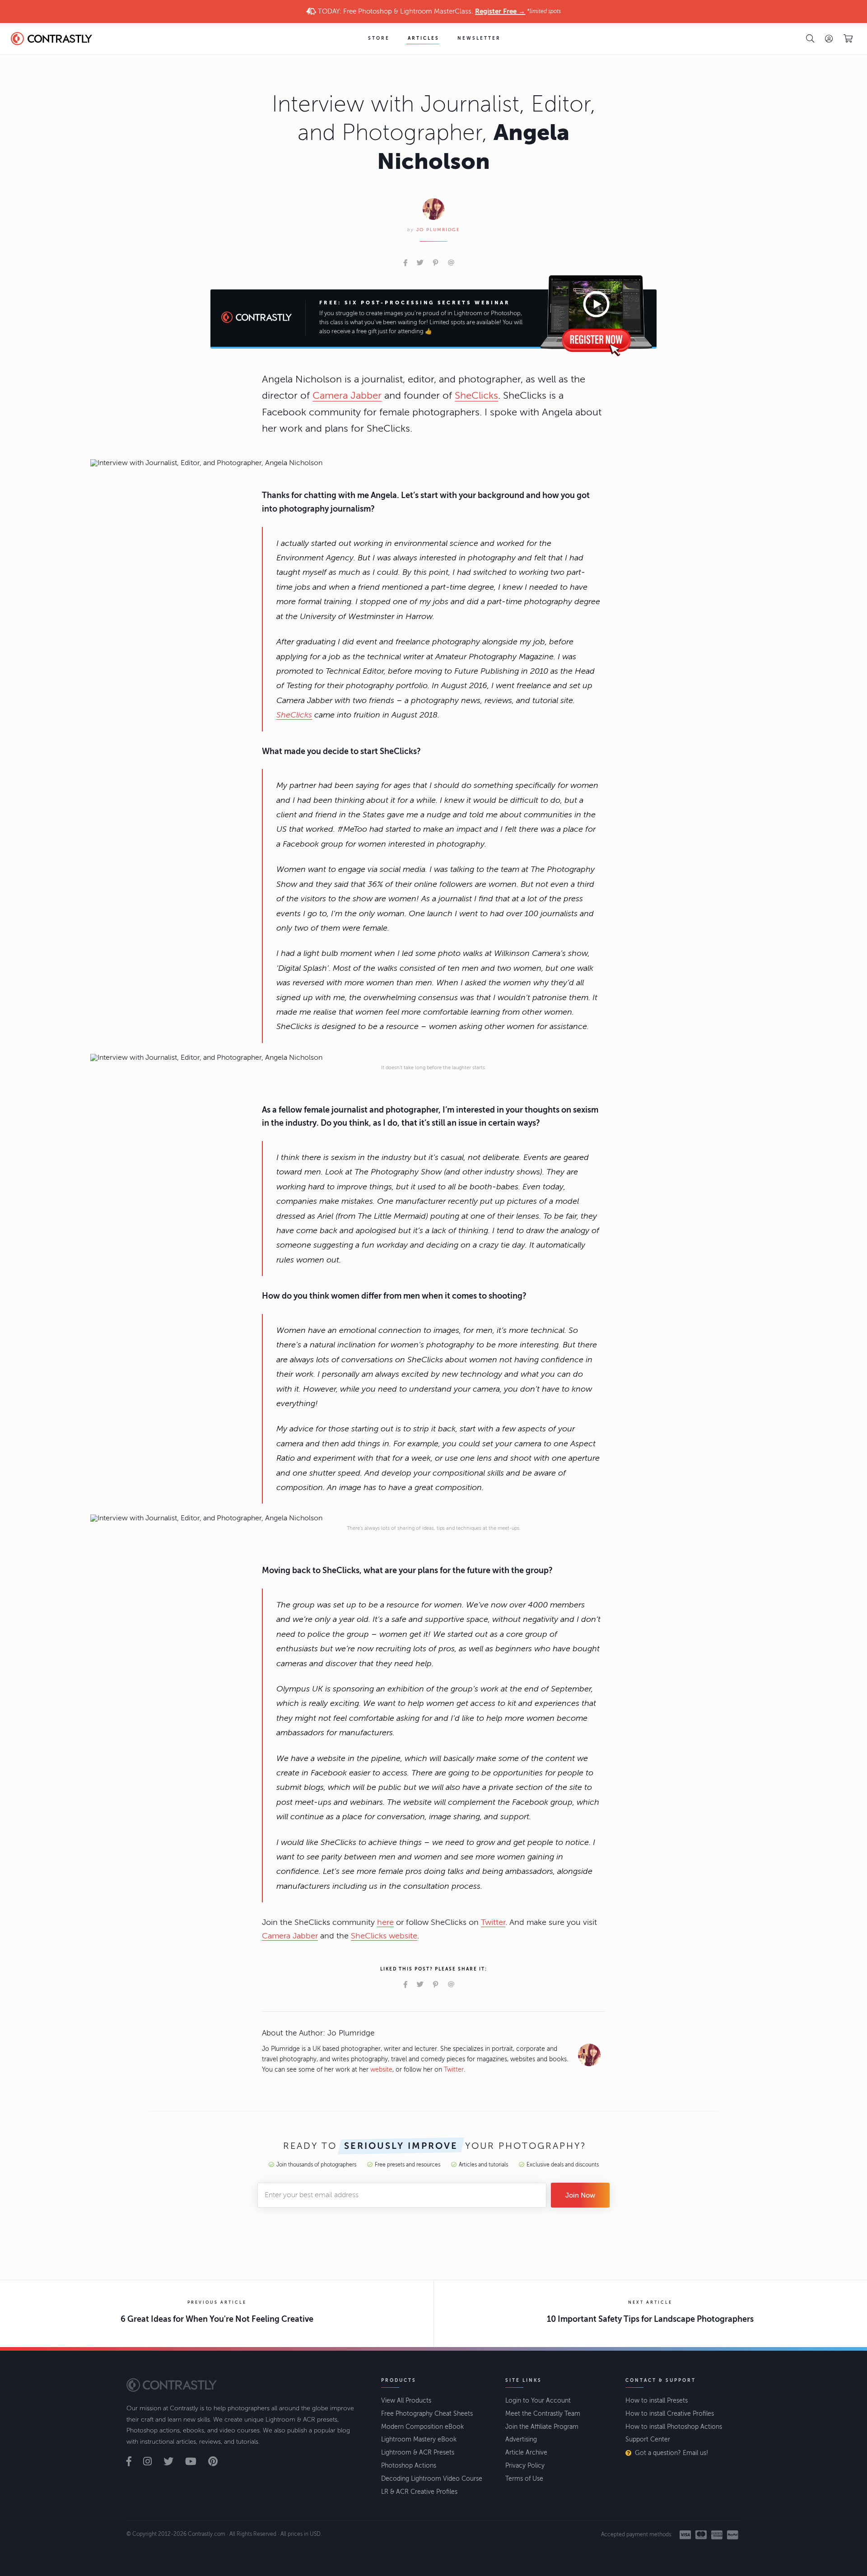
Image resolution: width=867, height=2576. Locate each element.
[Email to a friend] (451, 263)
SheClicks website (384, 1936)
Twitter (493, 1922)
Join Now (580, 2195)
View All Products (406, 2401)
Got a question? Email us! (671, 2453)
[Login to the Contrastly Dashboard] (829, 38)
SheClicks (476, 396)
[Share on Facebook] (405, 263)
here (385, 1922)
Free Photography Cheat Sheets (427, 2414)
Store (379, 38)
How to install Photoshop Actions (674, 2427)
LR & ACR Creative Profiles (419, 2492)
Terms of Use (524, 2479)
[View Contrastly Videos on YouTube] (196, 2462)
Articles (424, 38)
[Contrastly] (55, 39)
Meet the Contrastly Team (543, 2414)
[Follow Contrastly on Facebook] (134, 2462)
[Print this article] (464, 263)
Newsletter (479, 38)
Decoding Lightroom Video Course (432, 2479)
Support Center (648, 2439)
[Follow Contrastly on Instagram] (152, 2462)
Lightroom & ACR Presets (418, 2453)
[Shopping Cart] (848, 39)
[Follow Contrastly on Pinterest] (218, 2462)
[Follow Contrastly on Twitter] (173, 2462)
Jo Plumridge (438, 230)
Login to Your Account (538, 2401)
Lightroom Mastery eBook (419, 2439)
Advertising (521, 2439)
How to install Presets (657, 2401)
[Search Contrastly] (810, 38)
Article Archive (526, 2453)
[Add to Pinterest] (436, 263)
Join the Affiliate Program (542, 2427)
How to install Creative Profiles (670, 2414)
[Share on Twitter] (420, 263)
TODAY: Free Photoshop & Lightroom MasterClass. (438, 11)
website (381, 2070)
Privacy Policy (525, 2466)
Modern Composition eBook (422, 2427)
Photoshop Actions (409, 2466)
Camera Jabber (347, 396)
